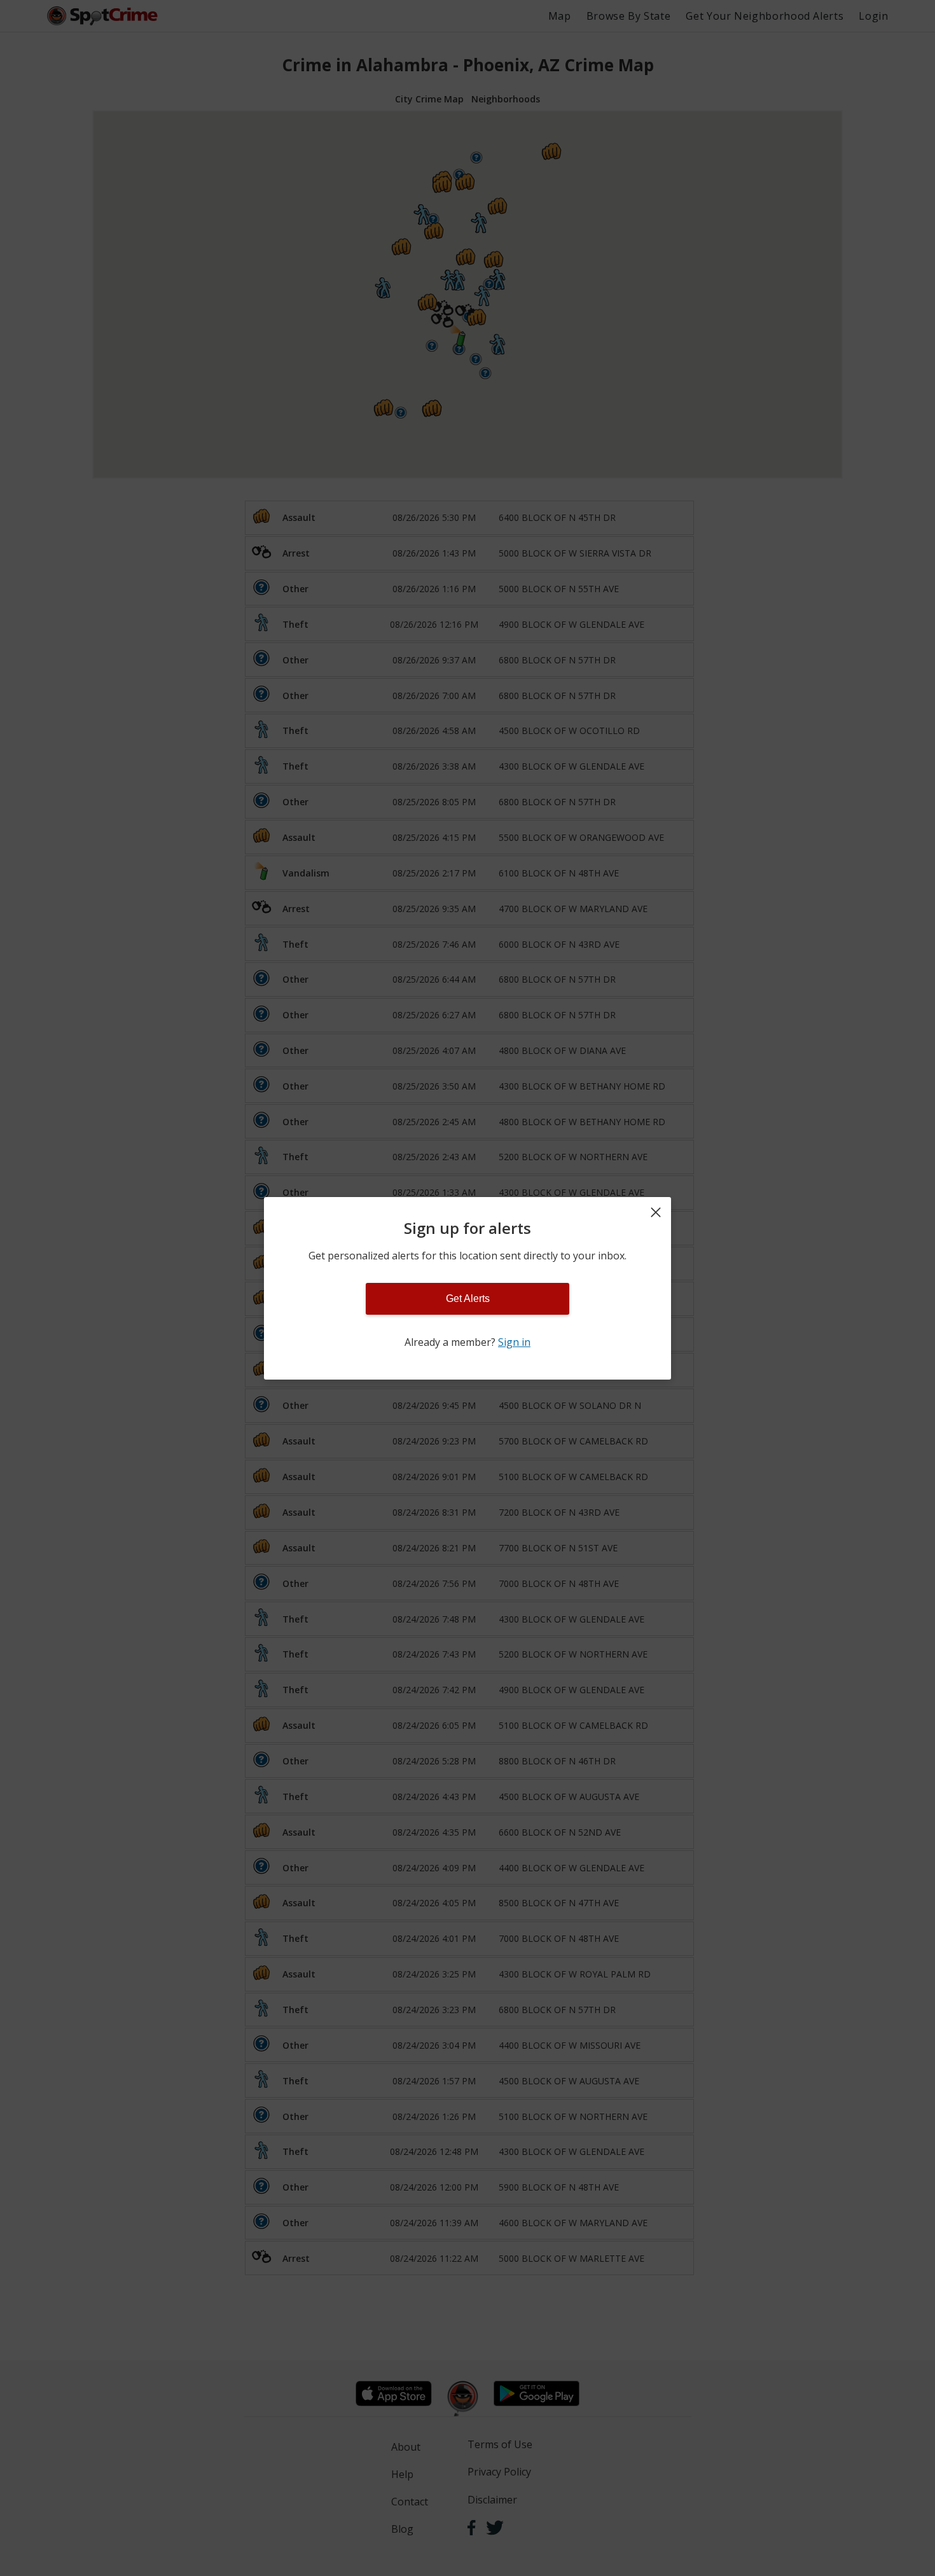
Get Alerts (468, 1298)
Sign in (514, 1342)
